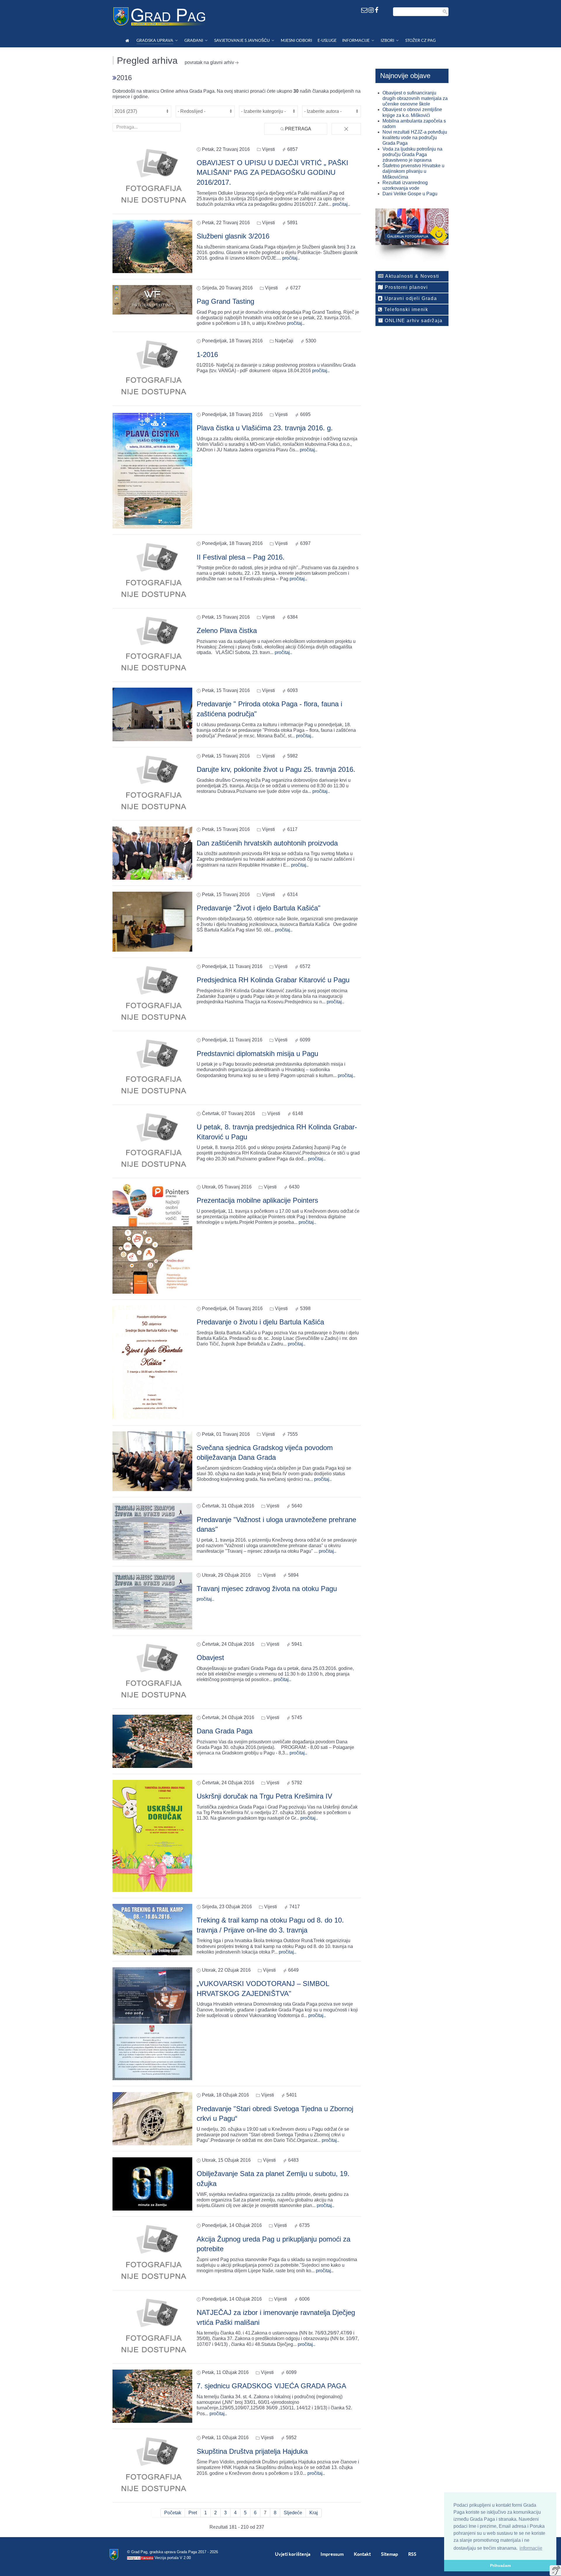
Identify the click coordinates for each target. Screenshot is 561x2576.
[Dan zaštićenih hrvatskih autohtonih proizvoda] (152, 853)
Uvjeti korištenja (293, 2554)
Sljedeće (293, 2513)
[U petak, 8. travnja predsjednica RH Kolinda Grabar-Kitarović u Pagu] (152, 1141)
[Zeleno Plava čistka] (152, 645)
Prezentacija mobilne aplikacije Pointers (257, 1200)
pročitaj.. (341, 204)
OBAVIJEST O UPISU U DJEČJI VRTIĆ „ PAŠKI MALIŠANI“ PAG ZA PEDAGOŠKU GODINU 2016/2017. (272, 172)
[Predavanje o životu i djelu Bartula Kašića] (152, 1362)
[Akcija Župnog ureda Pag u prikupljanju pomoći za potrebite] (152, 2253)
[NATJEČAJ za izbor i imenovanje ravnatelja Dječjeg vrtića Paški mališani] (152, 2326)
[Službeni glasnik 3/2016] (152, 246)
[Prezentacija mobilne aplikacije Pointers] (152, 1239)
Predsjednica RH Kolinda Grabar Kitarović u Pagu (273, 980)
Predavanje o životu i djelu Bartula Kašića (260, 1322)
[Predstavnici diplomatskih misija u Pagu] (152, 1068)
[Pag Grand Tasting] (152, 300)
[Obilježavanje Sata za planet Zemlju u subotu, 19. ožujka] (152, 2184)
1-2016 (207, 354)
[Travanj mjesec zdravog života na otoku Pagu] (152, 1600)
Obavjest (210, 1658)
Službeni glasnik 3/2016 (233, 236)
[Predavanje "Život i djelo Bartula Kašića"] (152, 921)
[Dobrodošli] (128, 40)
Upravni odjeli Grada (410, 298)
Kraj (314, 2513)
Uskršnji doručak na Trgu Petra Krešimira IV (264, 1796)
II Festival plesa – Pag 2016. (241, 557)
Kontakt (362, 2554)
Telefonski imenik (406, 309)
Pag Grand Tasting (225, 301)
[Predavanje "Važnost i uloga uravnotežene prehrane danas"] (152, 1531)
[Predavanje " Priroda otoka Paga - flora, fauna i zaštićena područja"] (152, 714)
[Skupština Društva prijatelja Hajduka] (152, 2465)
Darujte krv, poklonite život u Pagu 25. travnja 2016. (276, 769)
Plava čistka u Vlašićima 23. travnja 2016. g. (265, 428)
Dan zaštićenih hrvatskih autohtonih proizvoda (267, 843)
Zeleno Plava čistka (227, 630)
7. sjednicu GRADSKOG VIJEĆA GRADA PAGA (271, 2386)
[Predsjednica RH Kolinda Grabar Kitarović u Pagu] (152, 994)
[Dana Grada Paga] (152, 1741)
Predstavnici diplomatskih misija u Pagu (257, 1054)
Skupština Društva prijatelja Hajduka (252, 2451)
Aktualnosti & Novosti (412, 276)
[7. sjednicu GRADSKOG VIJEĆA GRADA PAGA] (152, 2396)
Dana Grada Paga (225, 1731)
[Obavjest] (152, 1672)
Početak (173, 2513)
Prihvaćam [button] (500, 2565)
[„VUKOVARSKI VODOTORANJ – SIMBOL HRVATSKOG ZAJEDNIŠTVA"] (152, 2023)
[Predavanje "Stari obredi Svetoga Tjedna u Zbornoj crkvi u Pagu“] (152, 2119)
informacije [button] (531, 2548)
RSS (412, 2554)
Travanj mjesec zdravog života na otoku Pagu (267, 1589)
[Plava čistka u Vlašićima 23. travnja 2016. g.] (152, 470)
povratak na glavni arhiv (209, 62)
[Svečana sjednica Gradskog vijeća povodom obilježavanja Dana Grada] (152, 1461)
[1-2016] (152, 369)
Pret (193, 2513)
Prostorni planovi (406, 287)
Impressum (332, 2554)
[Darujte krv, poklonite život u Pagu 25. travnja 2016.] (152, 783)
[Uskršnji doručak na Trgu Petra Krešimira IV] (152, 1836)
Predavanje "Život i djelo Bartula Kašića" (259, 908)
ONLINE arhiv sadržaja (413, 321)
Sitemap (389, 2554)
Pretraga (297, 129)
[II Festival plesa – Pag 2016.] (152, 571)
